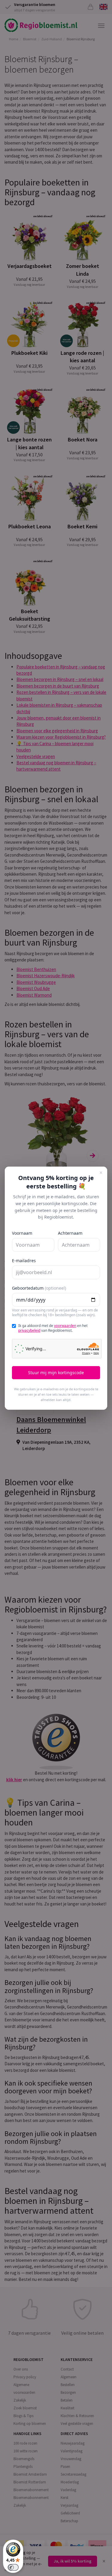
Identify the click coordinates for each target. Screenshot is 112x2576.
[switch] (13, 2567)
